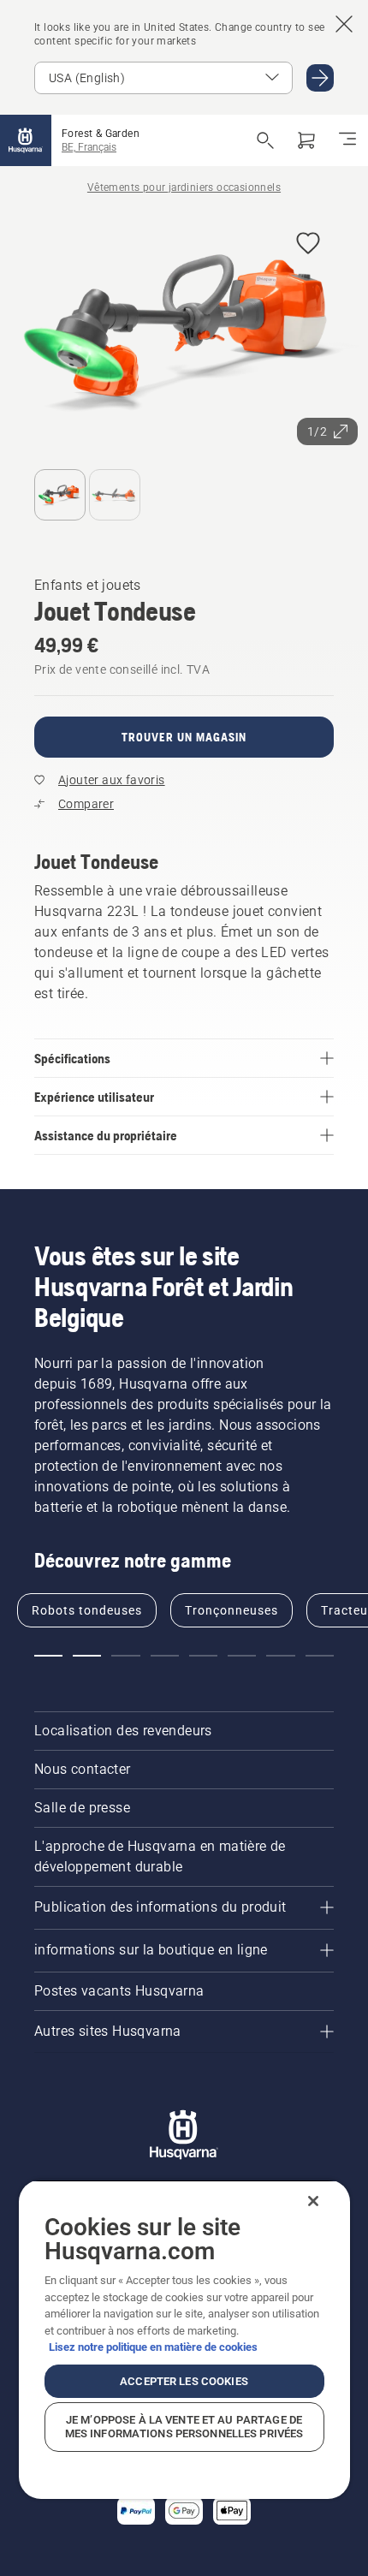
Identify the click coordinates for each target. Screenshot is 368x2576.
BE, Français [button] (89, 147)
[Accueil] (26, 140)
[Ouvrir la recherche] (265, 140)
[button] (308, 244)
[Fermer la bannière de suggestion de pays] (344, 24)
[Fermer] (313, 2201)
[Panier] (306, 140)
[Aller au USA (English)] (320, 78)
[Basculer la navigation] (347, 140)
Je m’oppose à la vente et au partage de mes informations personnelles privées (184, 2427)
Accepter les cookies (184, 2381)
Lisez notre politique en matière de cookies (153, 2347)
